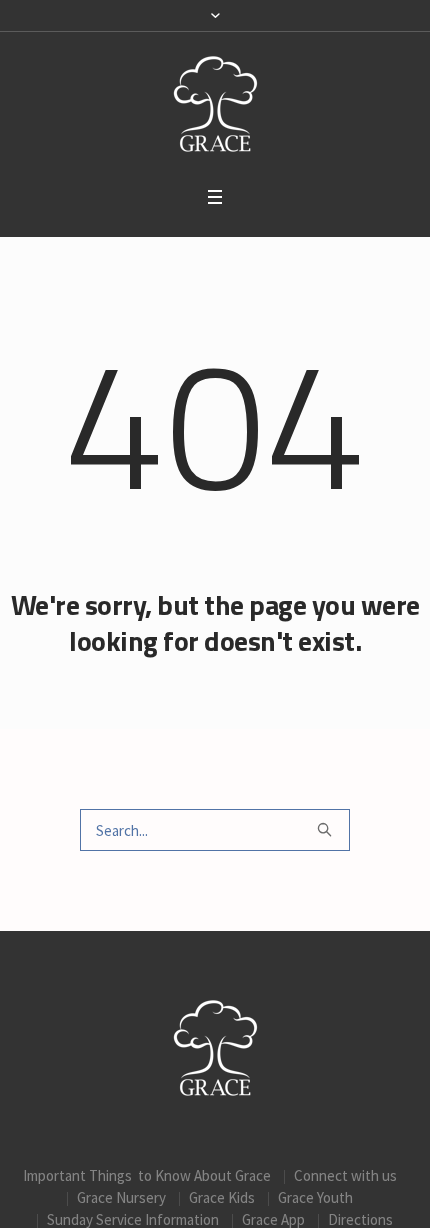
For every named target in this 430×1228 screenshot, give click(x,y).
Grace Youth (315, 1197)
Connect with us (345, 1175)
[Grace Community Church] (215, 104)
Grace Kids (222, 1197)
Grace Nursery (121, 1197)
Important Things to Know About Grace (147, 1175)
